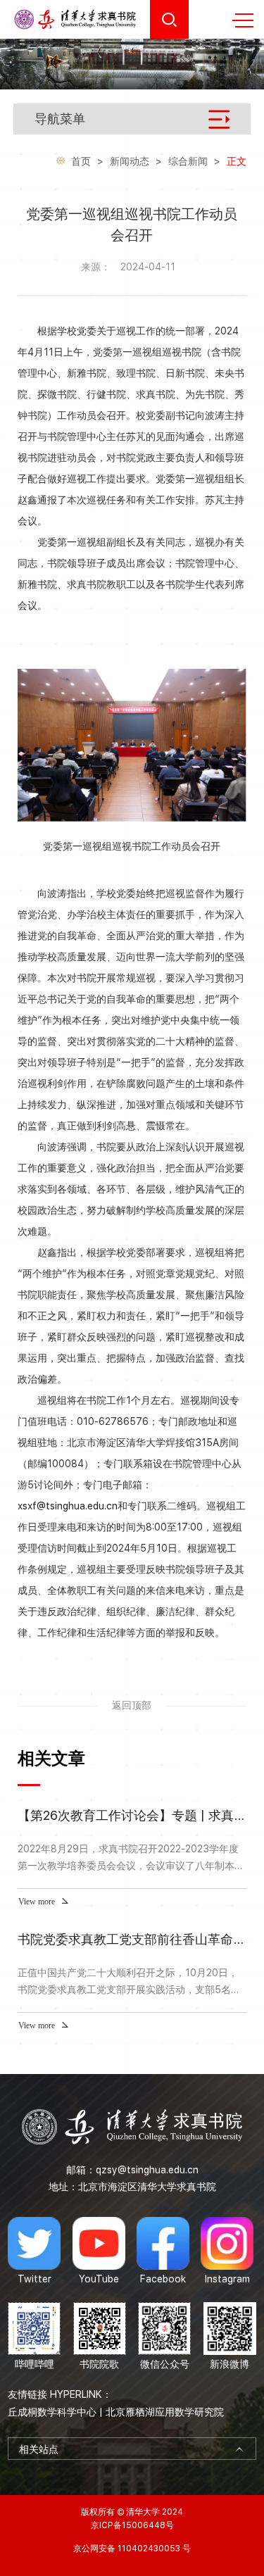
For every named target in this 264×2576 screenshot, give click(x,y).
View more (37, 1902)
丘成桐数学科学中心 (52, 2412)
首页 (81, 161)
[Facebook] (163, 2251)
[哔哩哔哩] (34, 2337)
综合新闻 (188, 161)
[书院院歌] (100, 2337)
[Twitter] (34, 2251)
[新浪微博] (230, 2337)
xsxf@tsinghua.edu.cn (68, 1506)
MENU (243, 20)
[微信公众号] (164, 2337)
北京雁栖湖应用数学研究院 (165, 2412)
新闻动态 (130, 161)
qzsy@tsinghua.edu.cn (147, 2170)
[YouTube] (99, 2251)
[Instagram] (227, 2251)
